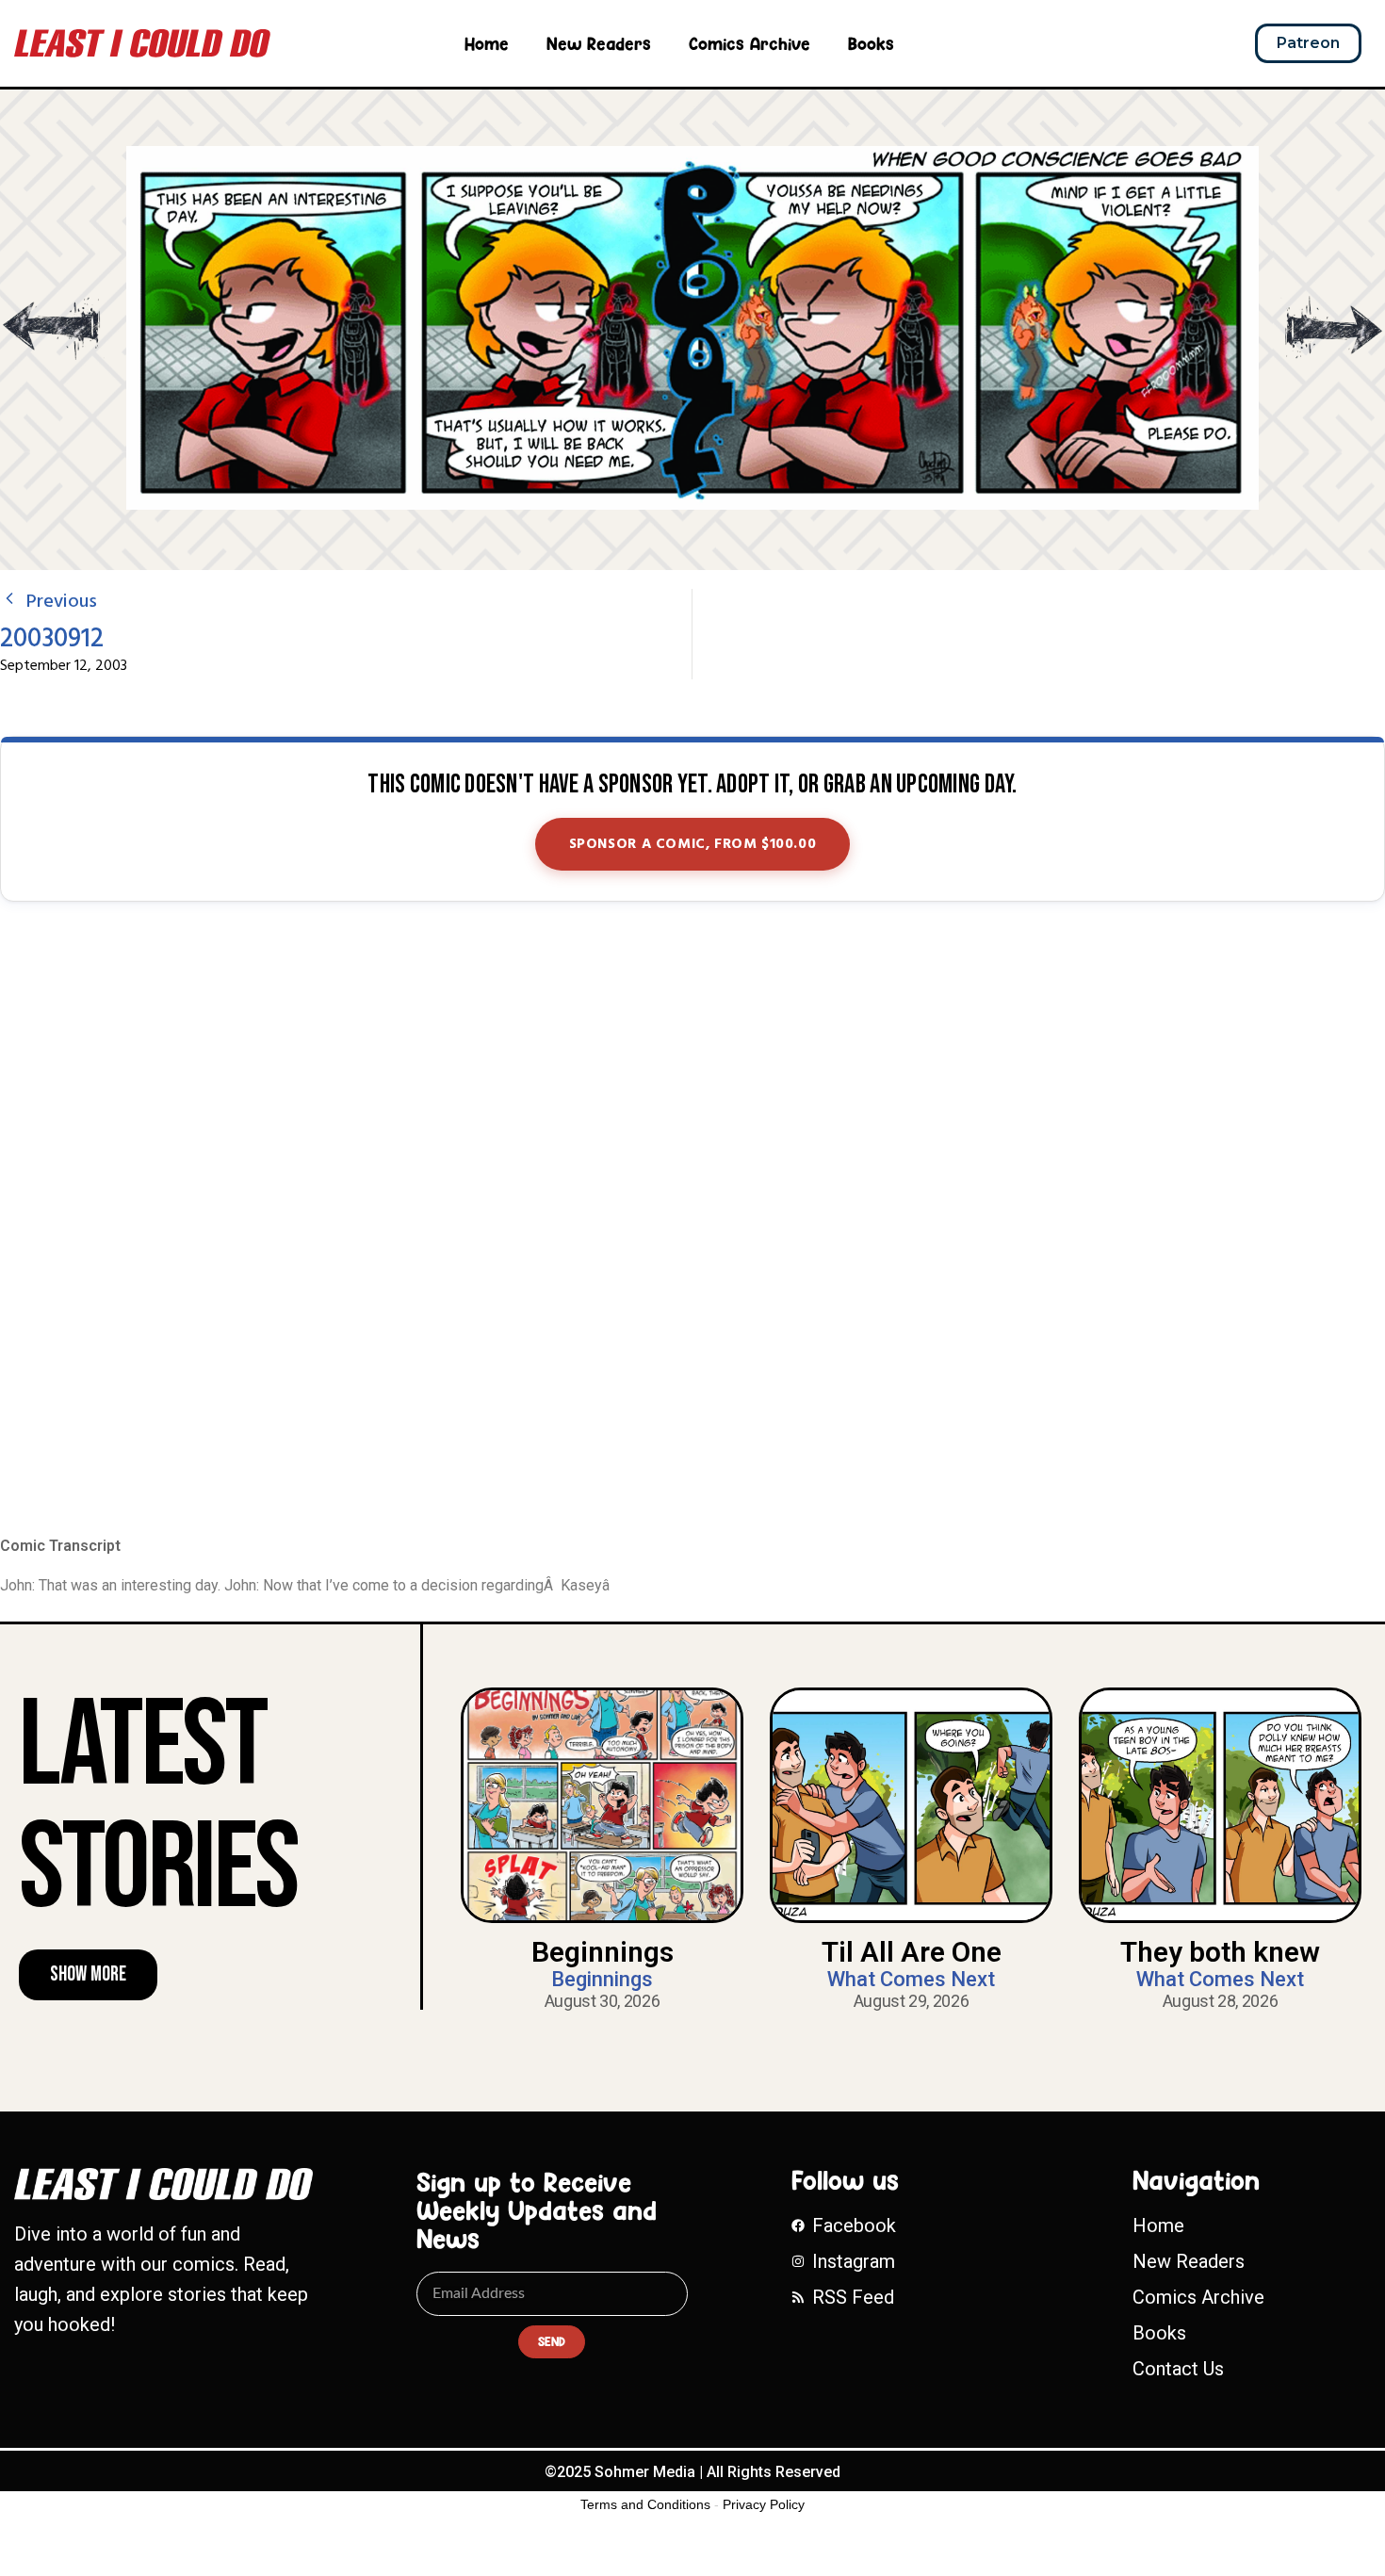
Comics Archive (750, 43)
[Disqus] (692, 1220)
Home (487, 43)
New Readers (599, 43)
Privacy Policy (764, 2504)
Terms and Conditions (645, 2504)
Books (871, 43)
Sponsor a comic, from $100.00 (693, 844)
